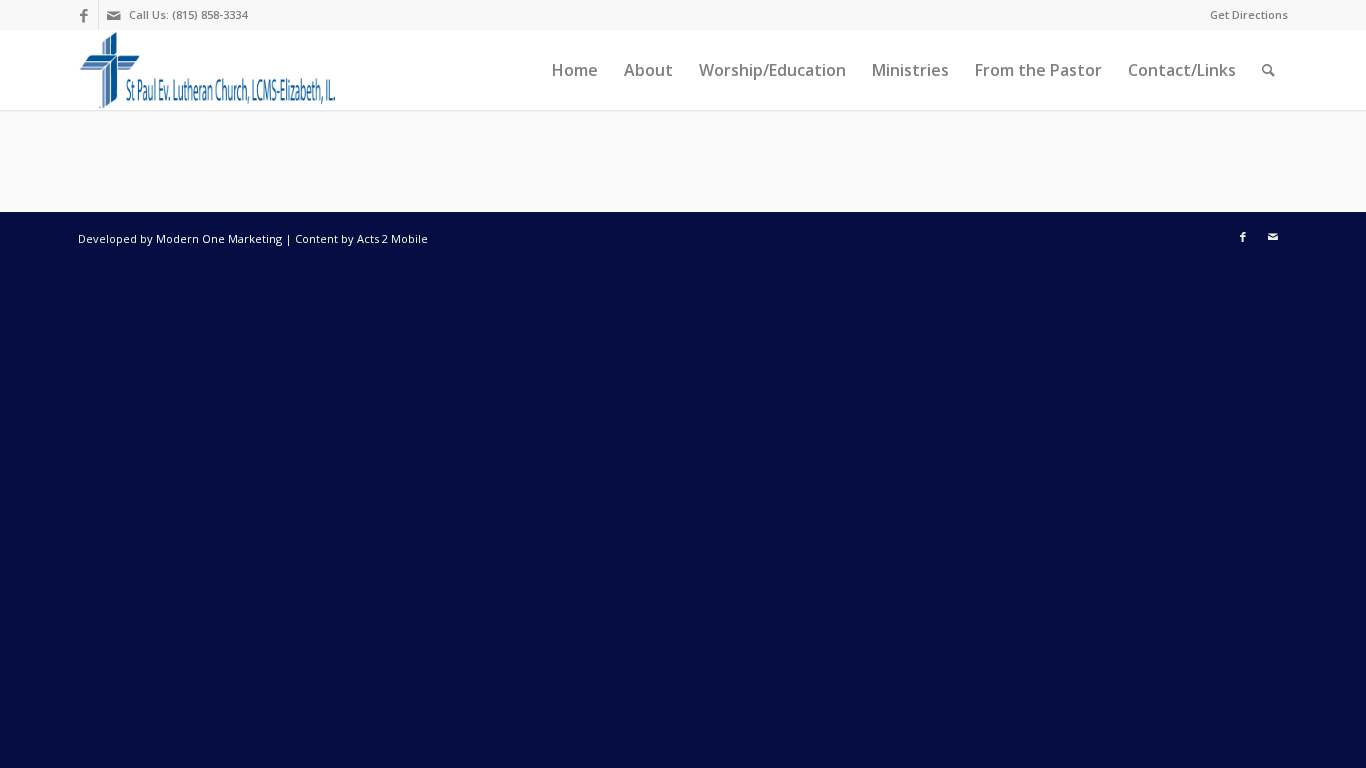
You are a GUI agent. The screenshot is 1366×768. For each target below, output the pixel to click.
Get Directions (1249, 14)
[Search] (1268, 70)
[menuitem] (1244, 15)
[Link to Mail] (114, 15)
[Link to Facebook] (83, 15)
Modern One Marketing (219, 238)
